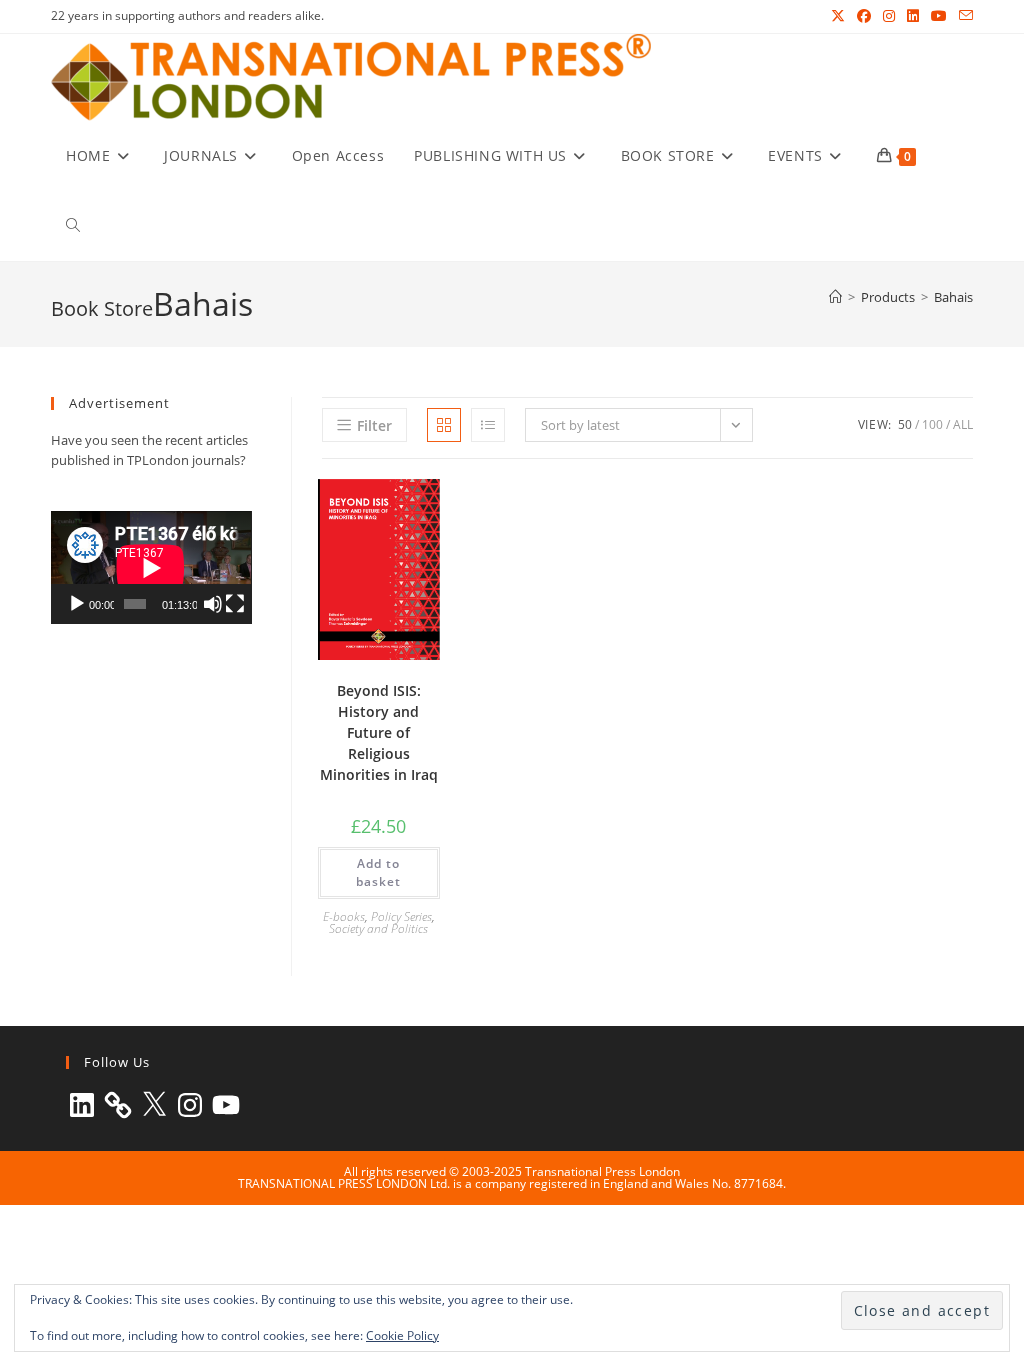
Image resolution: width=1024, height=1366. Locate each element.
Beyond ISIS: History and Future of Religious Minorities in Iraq (379, 732)
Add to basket (378, 872)
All (963, 424)
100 (932, 424)
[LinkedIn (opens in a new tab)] (913, 16)
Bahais (953, 297)
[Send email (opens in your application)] (963, 16)
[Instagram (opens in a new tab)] (889, 16)
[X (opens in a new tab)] (838, 16)
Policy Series (401, 916)
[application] (151, 567)
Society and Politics (378, 928)
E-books (344, 916)
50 (905, 424)
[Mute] (213, 604)
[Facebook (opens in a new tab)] (864, 16)
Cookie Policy (402, 1335)
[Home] (835, 297)
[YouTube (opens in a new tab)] (939, 16)
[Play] (77, 604)
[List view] (488, 425)
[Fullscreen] (235, 604)
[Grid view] (444, 425)
